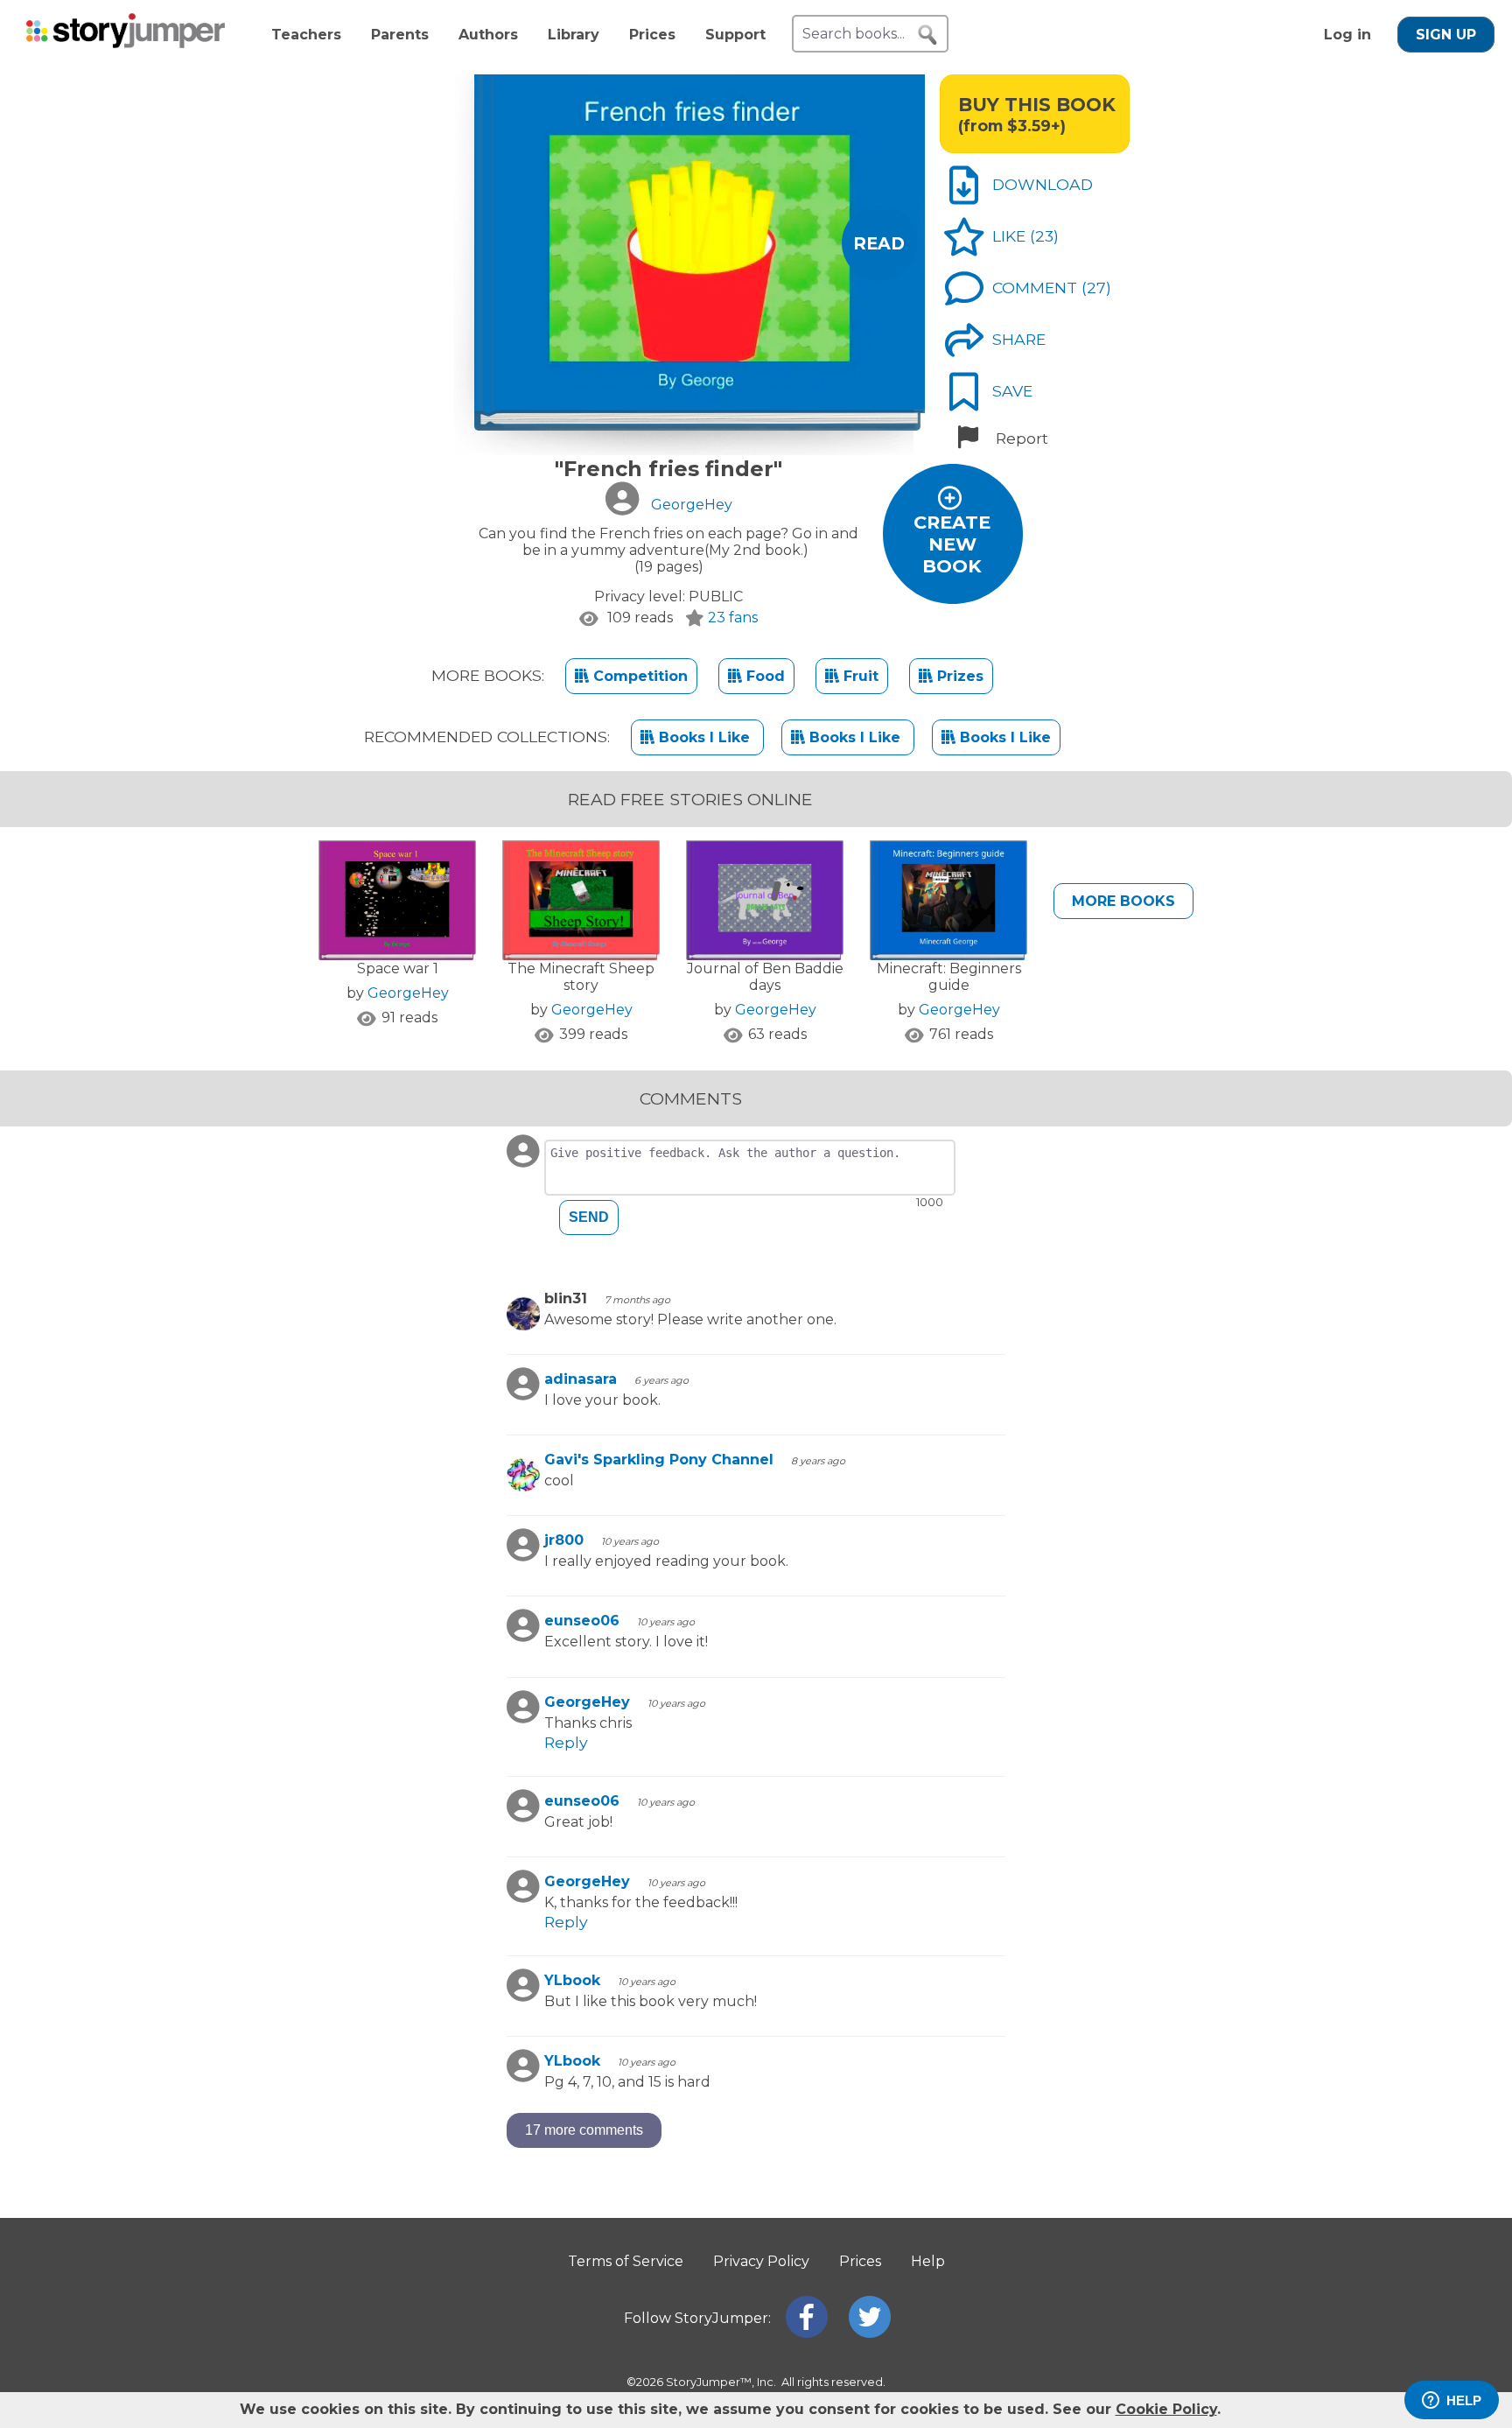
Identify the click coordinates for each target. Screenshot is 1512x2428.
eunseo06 (582, 1621)
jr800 (564, 1540)
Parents (400, 35)
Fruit (859, 676)
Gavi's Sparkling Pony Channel (659, 1460)
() (1044, 236)
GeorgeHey (408, 993)
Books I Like (704, 737)
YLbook (572, 1980)
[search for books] (927, 35)
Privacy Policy (761, 2261)
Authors (488, 35)
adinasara (581, 1379)
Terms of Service (626, 2261)
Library (574, 35)
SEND (589, 1217)
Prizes (958, 676)
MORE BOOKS (1123, 901)
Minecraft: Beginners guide (949, 977)
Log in (1347, 35)
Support (735, 35)
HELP (1464, 2400)
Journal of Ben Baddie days (765, 977)
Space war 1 (398, 968)
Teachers (306, 35)
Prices (652, 35)
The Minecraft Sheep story (581, 977)
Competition (638, 676)
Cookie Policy (1166, 2409)
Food (763, 676)
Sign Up (1446, 35)
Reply (566, 1742)
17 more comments (584, 2130)
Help (928, 2261)
